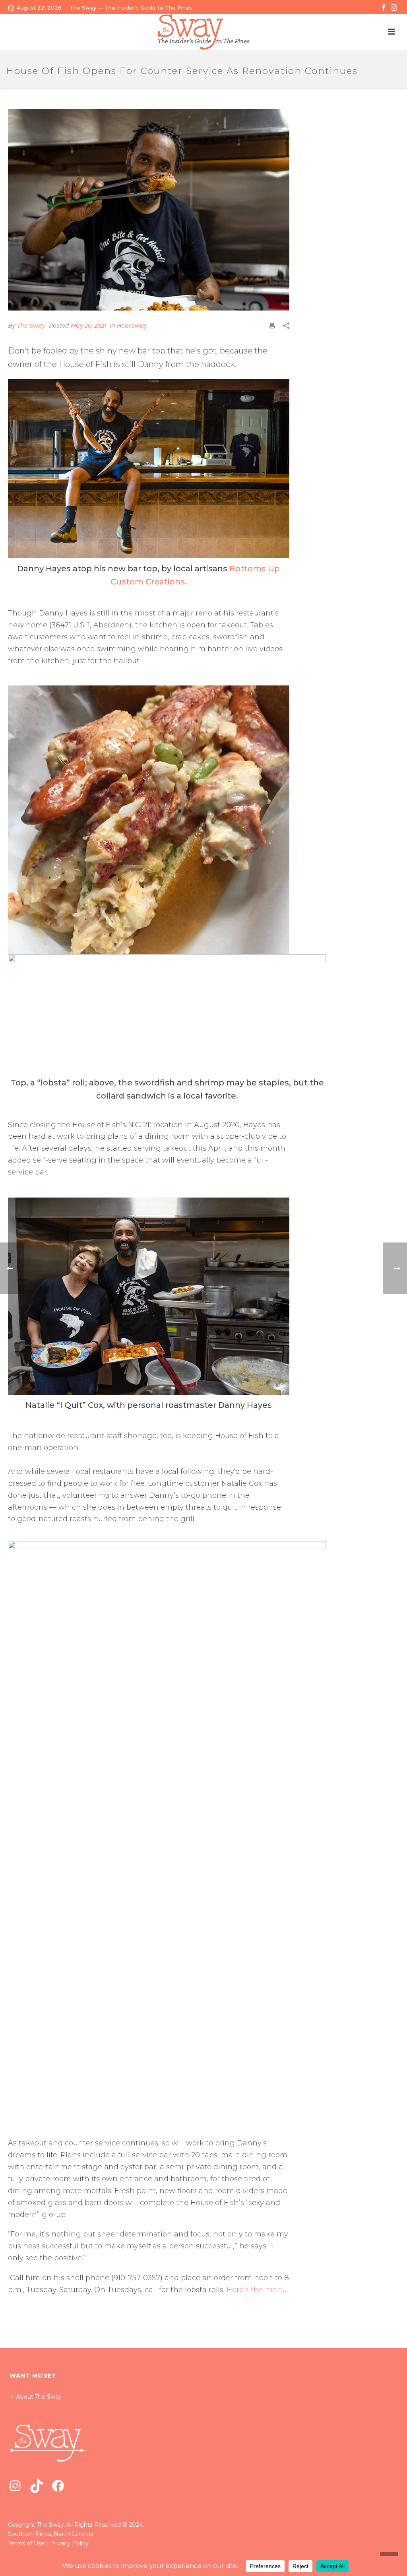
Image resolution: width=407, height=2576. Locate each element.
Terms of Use (26, 2543)
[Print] (272, 325)
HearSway (132, 326)
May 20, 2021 (88, 326)
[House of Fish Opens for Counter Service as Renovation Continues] (149, 210)
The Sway (31, 326)
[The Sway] (203, 32)
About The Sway (39, 2397)
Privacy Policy (69, 2543)
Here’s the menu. (257, 2290)
